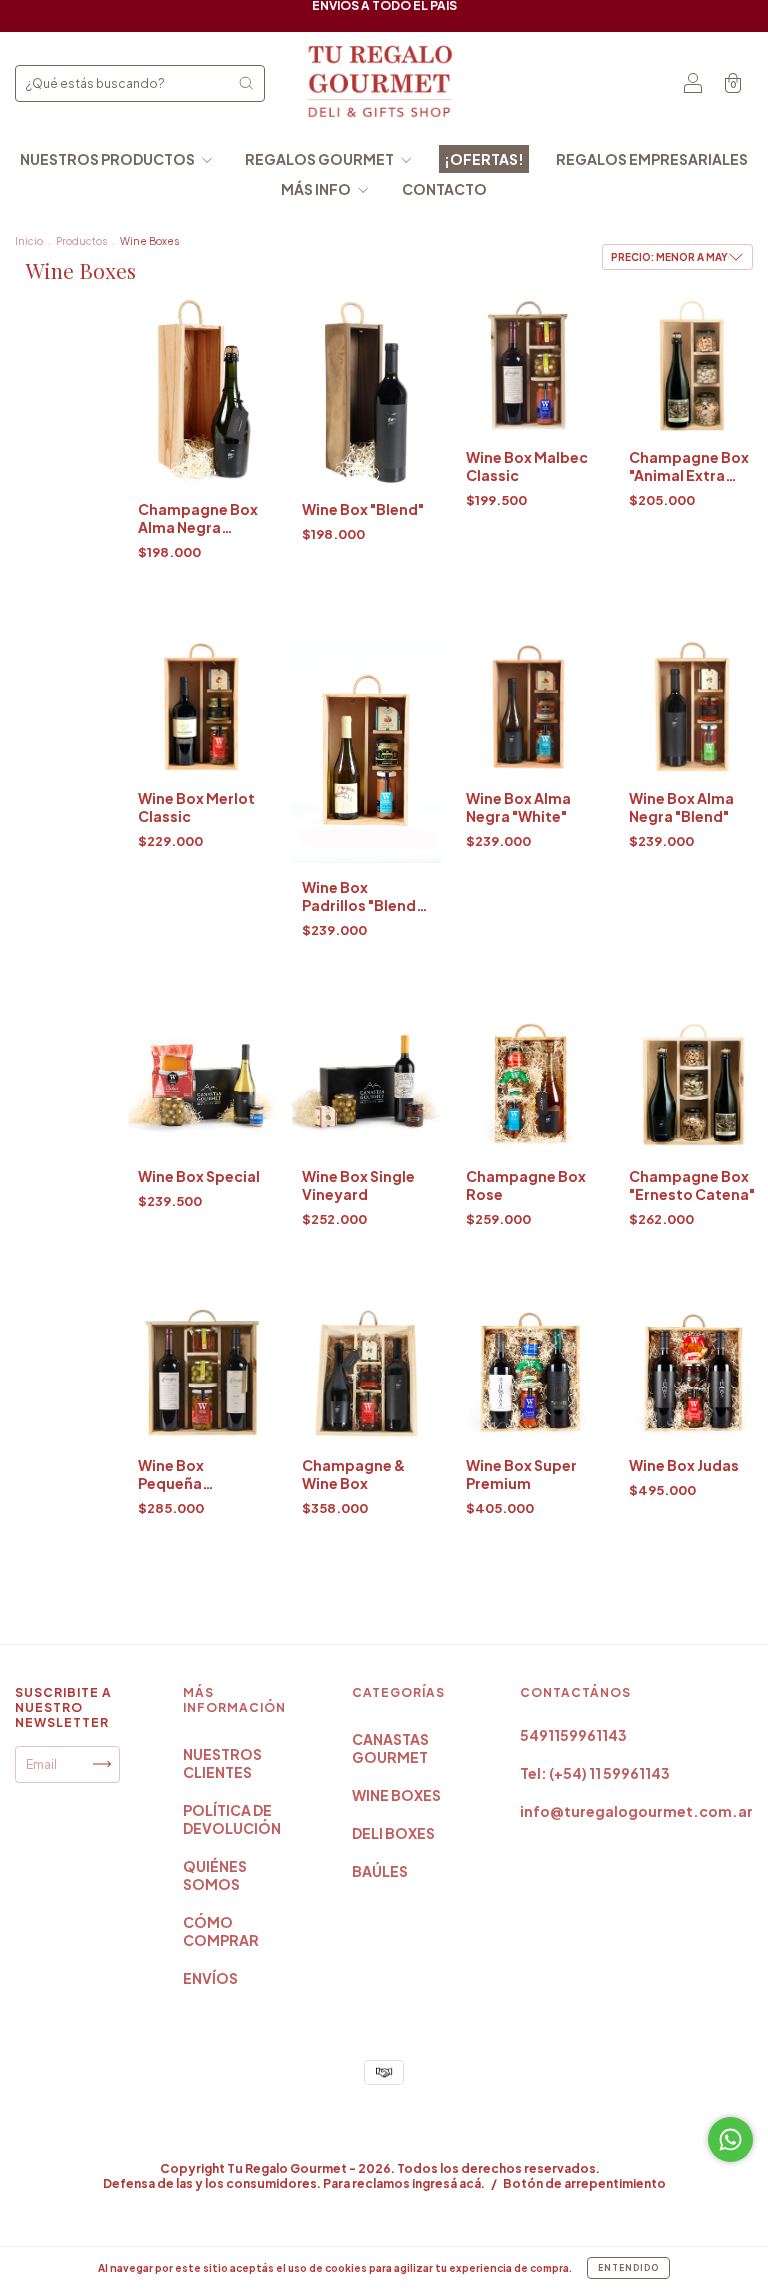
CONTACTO (444, 189)
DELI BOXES (393, 1833)
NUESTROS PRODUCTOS (108, 159)
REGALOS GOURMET (320, 159)
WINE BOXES (396, 1795)
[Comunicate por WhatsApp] (730, 2139)
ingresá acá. (448, 2183)
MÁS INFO (317, 189)
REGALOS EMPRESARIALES (652, 159)
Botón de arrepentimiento (584, 2183)
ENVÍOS (210, 1978)
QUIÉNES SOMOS (215, 1875)
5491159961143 (573, 1735)
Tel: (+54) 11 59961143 (595, 1773)
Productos (81, 241)
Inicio (29, 241)
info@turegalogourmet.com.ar (636, 1811)
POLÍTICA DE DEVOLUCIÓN (232, 1819)
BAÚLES (380, 1871)
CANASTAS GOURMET (390, 1748)
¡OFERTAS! (484, 159)
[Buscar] (246, 83)
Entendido (628, 2268)
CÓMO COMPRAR (221, 1931)
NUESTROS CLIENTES (222, 1763)
